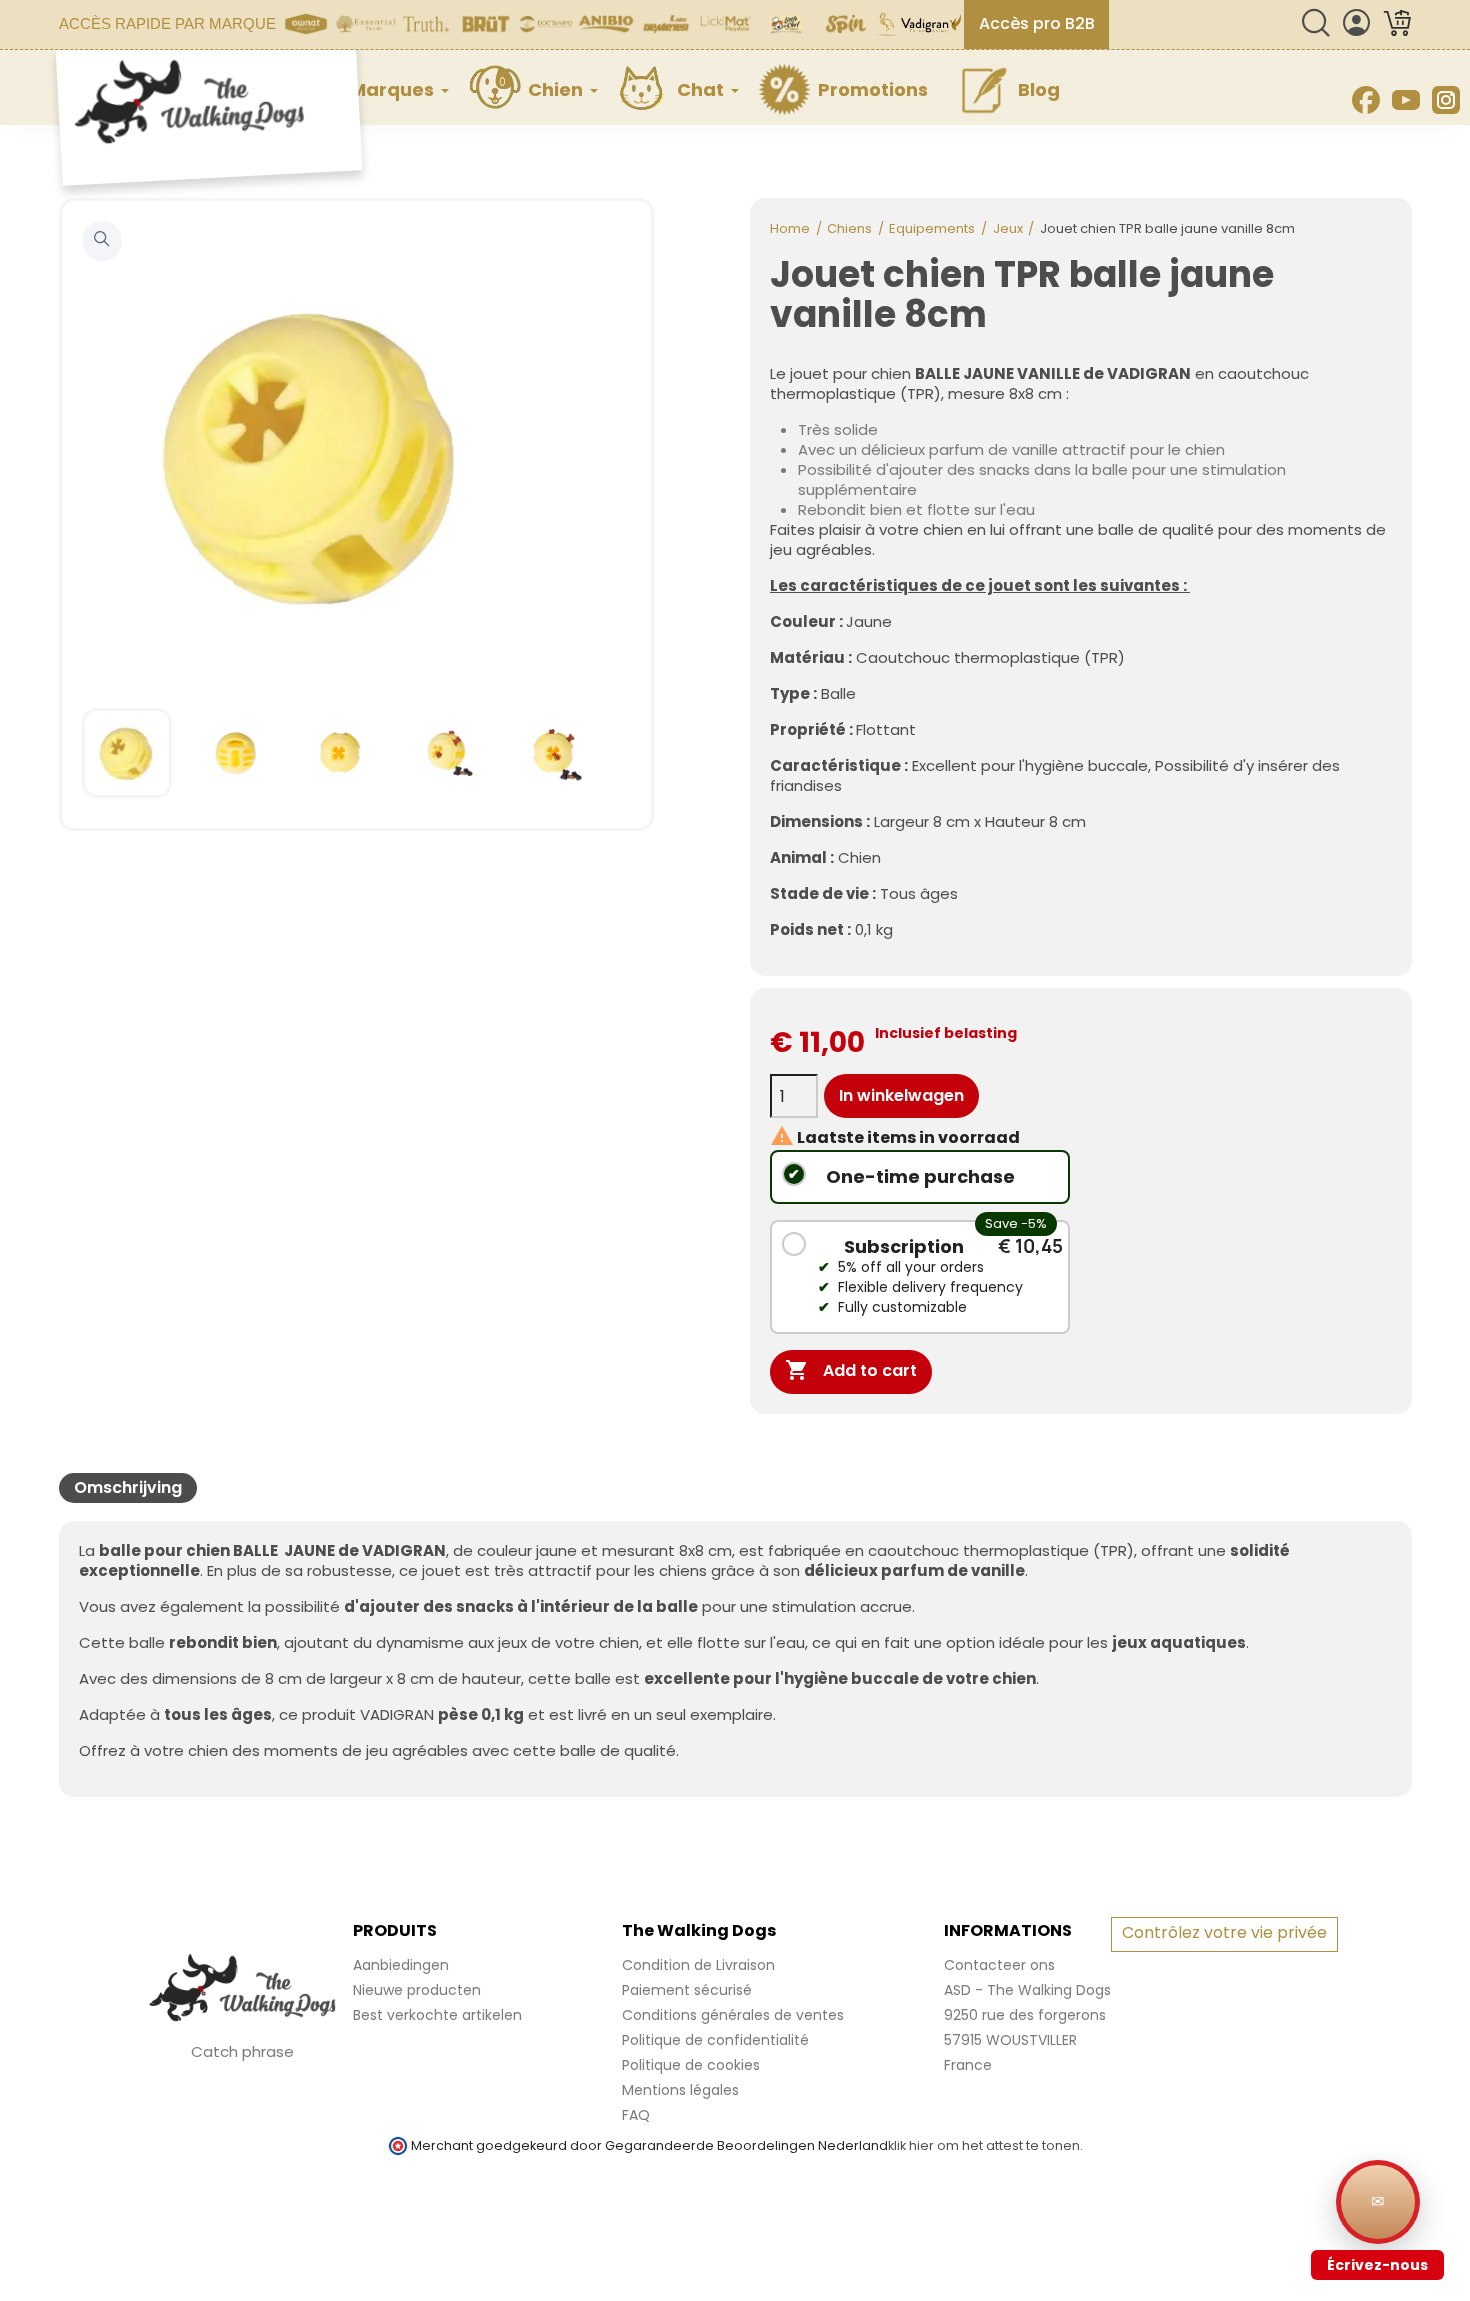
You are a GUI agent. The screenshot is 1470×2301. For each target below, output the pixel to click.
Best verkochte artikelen (437, 2015)
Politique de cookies (691, 2065)
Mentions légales (680, 2090)
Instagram (1446, 100)
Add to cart (851, 1370)
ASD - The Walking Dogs (1027, 1990)
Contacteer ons (999, 1965)
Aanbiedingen (401, 1965)
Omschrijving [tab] (128, 1487)
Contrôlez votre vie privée (1224, 1932)
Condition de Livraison (698, 1965)
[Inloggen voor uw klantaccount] (1356, 31)
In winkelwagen (901, 1095)
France (968, 2065)
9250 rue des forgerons (1025, 2015)
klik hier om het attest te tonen (984, 2145)
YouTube (1406, 100)
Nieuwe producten (417, 1990)
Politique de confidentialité (715, 2040)
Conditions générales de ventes (733, 2015)
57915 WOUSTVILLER (1010, 2040)
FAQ (636, 2115)
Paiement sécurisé (687, 1990)
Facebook (1366, 100)
